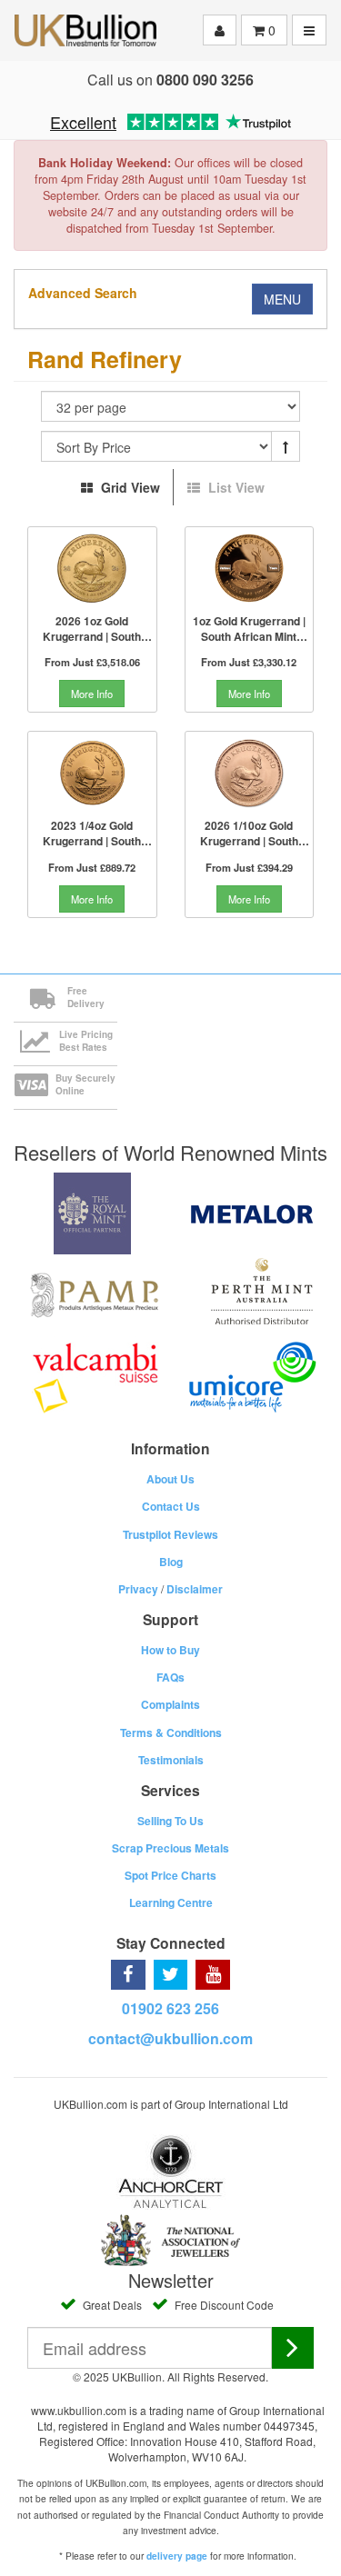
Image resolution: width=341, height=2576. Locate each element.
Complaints (170, 1704)
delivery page (177, 2556)
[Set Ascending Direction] (286, 446)
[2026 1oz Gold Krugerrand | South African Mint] (92, 568)
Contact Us (171, 1506)
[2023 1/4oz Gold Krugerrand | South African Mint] (92, 773)
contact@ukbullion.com (170, 2038)
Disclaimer (195, 1589)
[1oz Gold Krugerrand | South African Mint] (250, 568)
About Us (170, 1479)
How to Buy (170, 1650)
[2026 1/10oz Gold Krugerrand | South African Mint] (250, 773)
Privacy (138, 1589)
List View (235, 487)
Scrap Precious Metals (170, 1848)
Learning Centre (171, 1902)
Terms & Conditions (171, 1732)
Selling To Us (170, 1821)
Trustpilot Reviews (170, 1534)
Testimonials (171, 1760)
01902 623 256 (170, 2008)
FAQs (170, 1677)
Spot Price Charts (170, 1875)
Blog (171, 1562)
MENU (282, 299)
